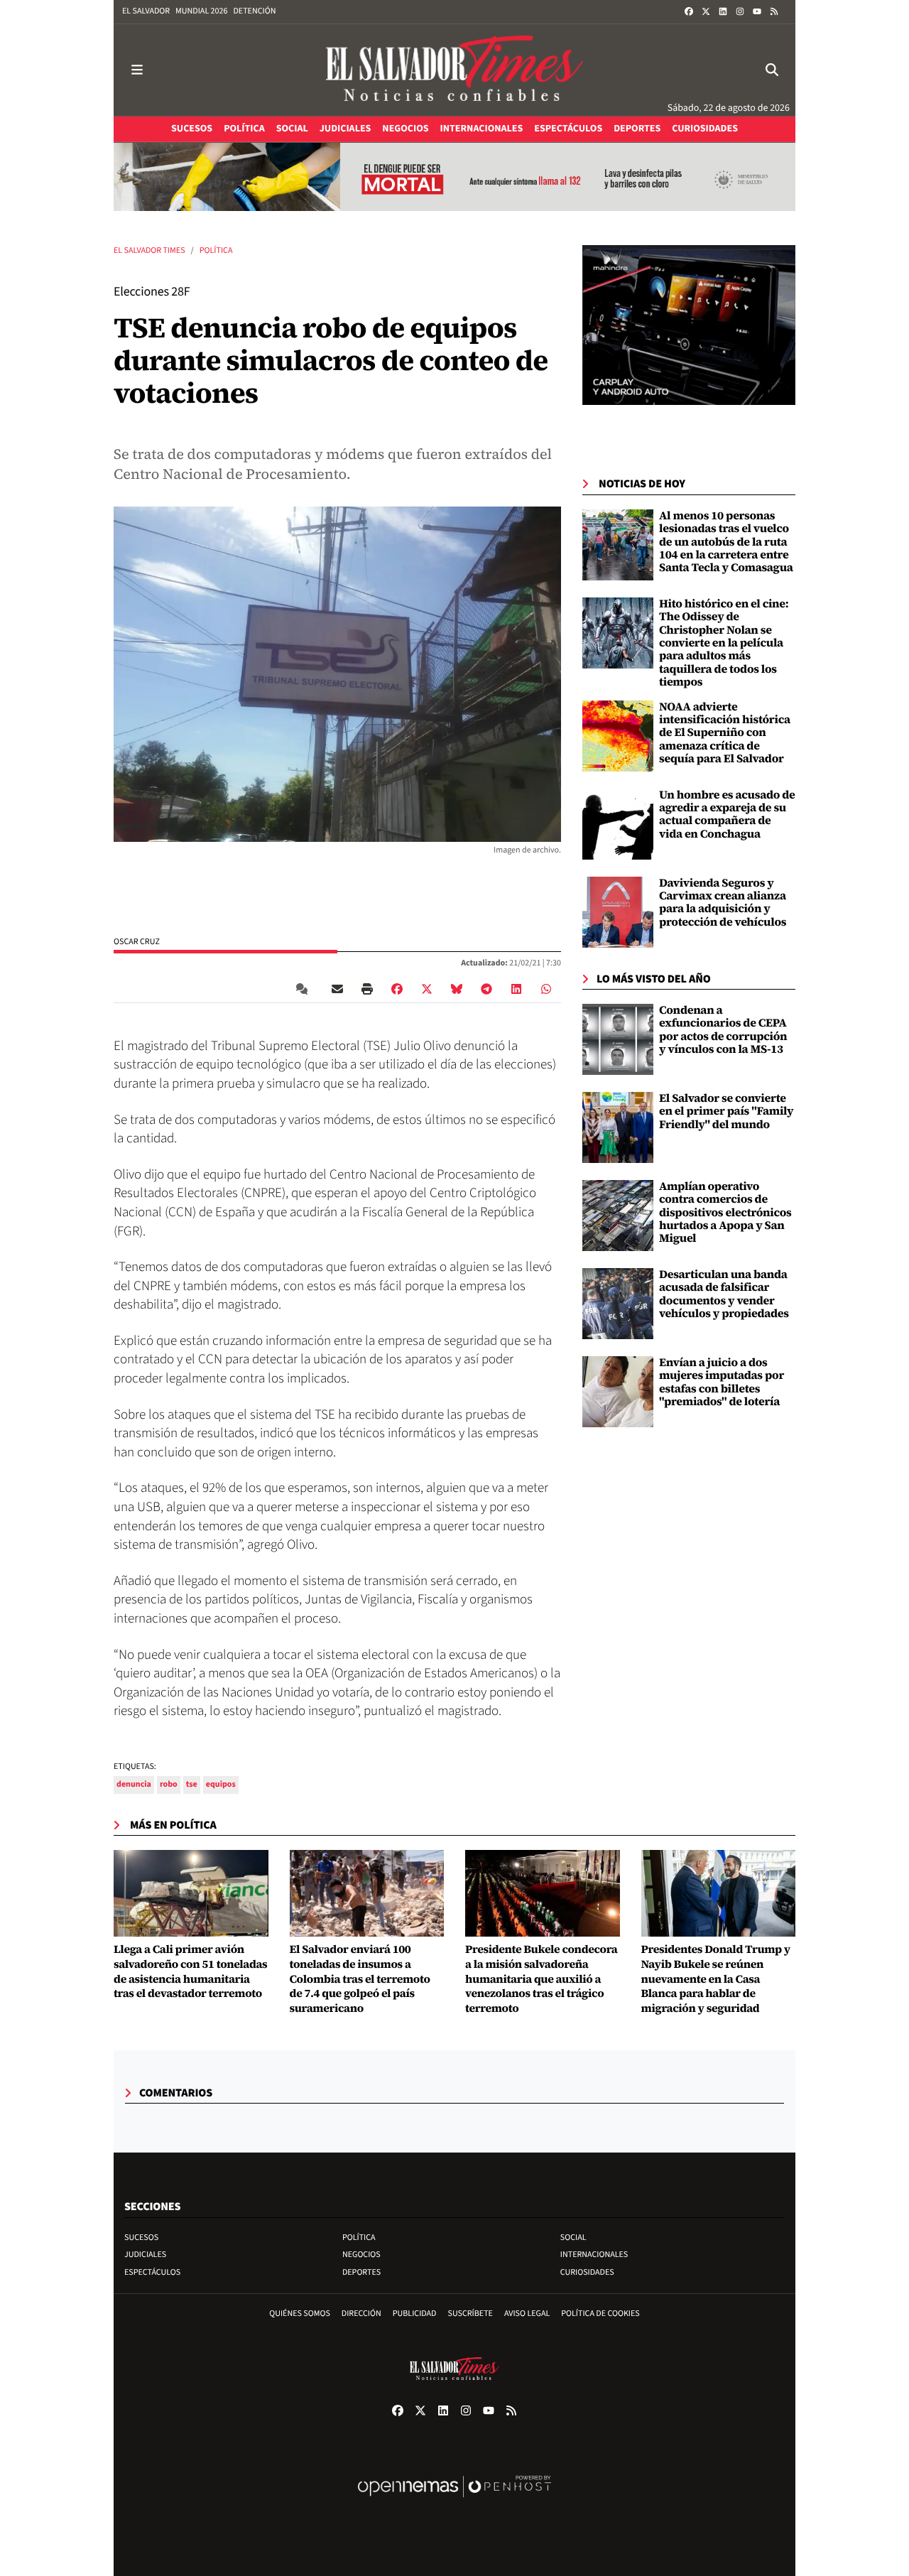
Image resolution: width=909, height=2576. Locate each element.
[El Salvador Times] (454, 70)
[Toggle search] (772, 70)
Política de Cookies (600, 2313)
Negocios (361, 2255)
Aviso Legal (527, 2313)
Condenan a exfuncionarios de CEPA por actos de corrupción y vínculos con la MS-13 (723, 1030)
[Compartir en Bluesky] (457, 989)
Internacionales (594, 2255)
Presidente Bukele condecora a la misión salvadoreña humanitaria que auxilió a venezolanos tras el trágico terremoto (541, 1979)
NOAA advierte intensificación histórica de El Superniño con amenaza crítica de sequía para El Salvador (725, 733)
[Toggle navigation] (137, 70)
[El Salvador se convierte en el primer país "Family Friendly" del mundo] (618, 1127)
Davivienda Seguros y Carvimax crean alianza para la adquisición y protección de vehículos (723, 903)
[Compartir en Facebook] (397, 989)
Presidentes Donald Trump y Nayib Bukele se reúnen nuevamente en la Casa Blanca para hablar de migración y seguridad (716, 1979)
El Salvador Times (149, 250)
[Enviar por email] (337, 989)
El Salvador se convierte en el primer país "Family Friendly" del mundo (726, 1111)
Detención (254, 11)
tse (192, 1784)
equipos (221, 1784)
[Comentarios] (305, 989)
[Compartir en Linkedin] (516, 989)
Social (573, 2237)
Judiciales (145, 2255)
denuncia (134, 1784)
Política (216, 250)
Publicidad (415, 2313)
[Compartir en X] (427, 989)
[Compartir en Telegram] (486, 989)
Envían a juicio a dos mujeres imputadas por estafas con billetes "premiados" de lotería (722, 1382)
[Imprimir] (367, 989)
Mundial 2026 (201, 11)
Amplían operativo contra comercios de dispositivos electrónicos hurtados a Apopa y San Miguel (725, 1213)
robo (169, 1784)
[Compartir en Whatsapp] (546, 989)
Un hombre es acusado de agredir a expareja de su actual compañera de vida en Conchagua (727, 815)
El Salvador (146, 11)
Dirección (361, 2313)
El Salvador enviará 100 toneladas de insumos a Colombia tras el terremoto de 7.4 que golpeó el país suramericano (360, 1979)
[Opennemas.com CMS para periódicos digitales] (454, 2501)
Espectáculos (152, 2272)
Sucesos (141, 2237)
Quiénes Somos (300, 2313)
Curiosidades (587, 2272)
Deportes (361, 2272)
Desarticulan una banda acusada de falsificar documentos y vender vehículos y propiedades (724, 1294)
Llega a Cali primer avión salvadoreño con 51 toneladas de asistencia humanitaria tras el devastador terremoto (190, 1972)
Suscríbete (470, 2313)
